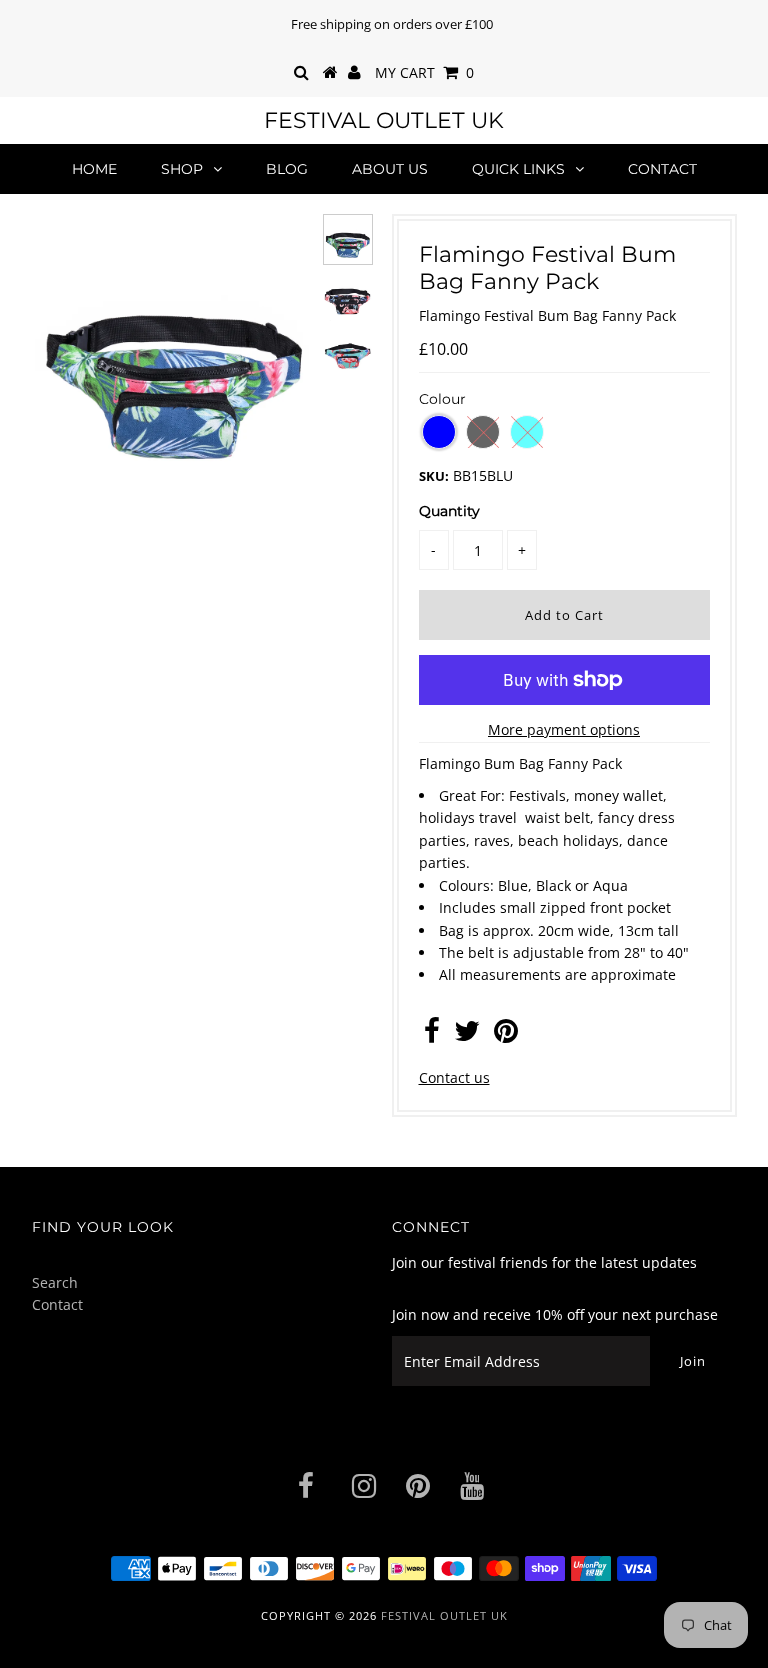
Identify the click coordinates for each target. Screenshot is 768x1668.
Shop (182, 169)
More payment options (564, 729)
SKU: (434, 476)
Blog (287, 169)
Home (94, 169)
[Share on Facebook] (432, 1035)
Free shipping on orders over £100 (392, 24)
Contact (662, 169)
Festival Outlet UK (384, 120)
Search (55, 1282)
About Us (390, 169)
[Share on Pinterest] (506, 1035)
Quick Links (518, 169)
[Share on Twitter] (467, 1035)
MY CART (424, 72)
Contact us (454, 1077)
